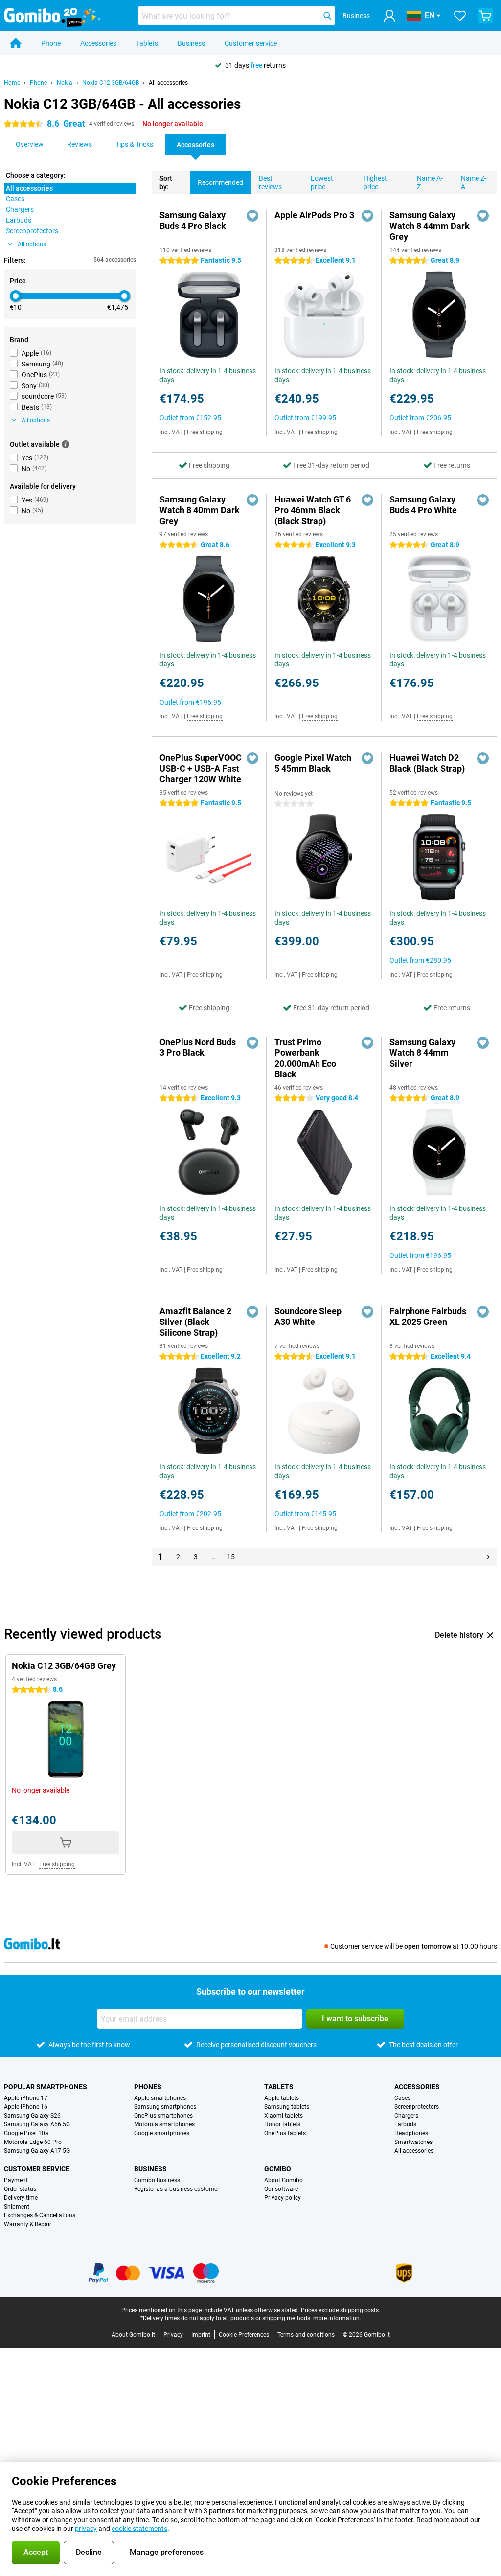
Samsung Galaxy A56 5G (37, 2124)
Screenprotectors (417, 2107)
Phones (148, 2087)
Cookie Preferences (244, 2335)
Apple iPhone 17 (26, 2098)
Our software (281, 2189)
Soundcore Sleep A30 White (308, 1316)
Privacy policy (283, 2198)
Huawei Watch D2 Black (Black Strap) (427, 763)
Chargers (406, 2116)
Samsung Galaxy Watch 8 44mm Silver (422, 1053)
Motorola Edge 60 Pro (33, 2142)
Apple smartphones (160, 2098)
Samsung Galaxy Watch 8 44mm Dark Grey (430, 226)
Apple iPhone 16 (26, 2107)
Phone (51, 43)
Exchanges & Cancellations (40, 2215)
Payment (16, 2180)
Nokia (65, 83)
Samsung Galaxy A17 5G (37, 2151)
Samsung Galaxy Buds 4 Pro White (423, 505)
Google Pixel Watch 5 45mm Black (313, 763)
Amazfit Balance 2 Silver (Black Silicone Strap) (195, 1322)
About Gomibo (284, 2180)
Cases (402, 2098)
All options (32, 244)
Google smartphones (162, 2133)
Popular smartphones (46, 2087)
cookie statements (139, 2529)
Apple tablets (282, 2098)
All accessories (168, 83)
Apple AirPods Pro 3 (314, 215)
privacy (86, 2529)
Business (191, 43)
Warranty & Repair (28, 2224)
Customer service (251, 43)
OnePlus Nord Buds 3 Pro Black (198, 1047)
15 (231, 1557)
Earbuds (405, 2124)
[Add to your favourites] (252, 216)
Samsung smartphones (165, 2107)
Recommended (220, 182)
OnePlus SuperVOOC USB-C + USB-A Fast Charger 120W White (201, 768)
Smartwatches (413, 2142)
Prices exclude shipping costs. (341, 2310)
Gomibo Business (157, 2180)
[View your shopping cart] (485, 16)
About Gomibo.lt (133, 2335)
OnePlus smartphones (163, 2116)
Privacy (173, 2335)
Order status (20, 2189)
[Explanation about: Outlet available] (66, 444)
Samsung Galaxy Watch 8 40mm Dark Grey (200, 510)
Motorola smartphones (164, 2124)
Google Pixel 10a (26, 2133)
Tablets (147, 43)
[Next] (488, 1557)
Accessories (98, 43)
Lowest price (322, 182)
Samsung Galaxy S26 (32, 2116)
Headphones (411, 2133)
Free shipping (205, 432)
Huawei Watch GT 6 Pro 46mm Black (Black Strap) (313, 510)
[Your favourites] (460, 16)
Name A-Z (430, 182)
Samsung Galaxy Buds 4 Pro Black (193, 220)
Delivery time (21, 2198)
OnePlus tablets (285, 2133)
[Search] (327, 16)
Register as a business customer (177, 2189)
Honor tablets (282, 2124)
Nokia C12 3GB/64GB (111, 83)
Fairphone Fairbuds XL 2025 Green (428, 1316)
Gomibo (278, 2169)
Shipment (17, 2207)
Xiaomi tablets (284, 2116)
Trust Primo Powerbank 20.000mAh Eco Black (305, 1058)
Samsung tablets (287, 2107)
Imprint (201, 2335)
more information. (337, 2318)
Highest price (375, 182)
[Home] (16, 43)
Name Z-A (474, 182)
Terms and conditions (306, 2335)
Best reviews (270, 182)
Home (12, 83)
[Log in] (389, 16)
